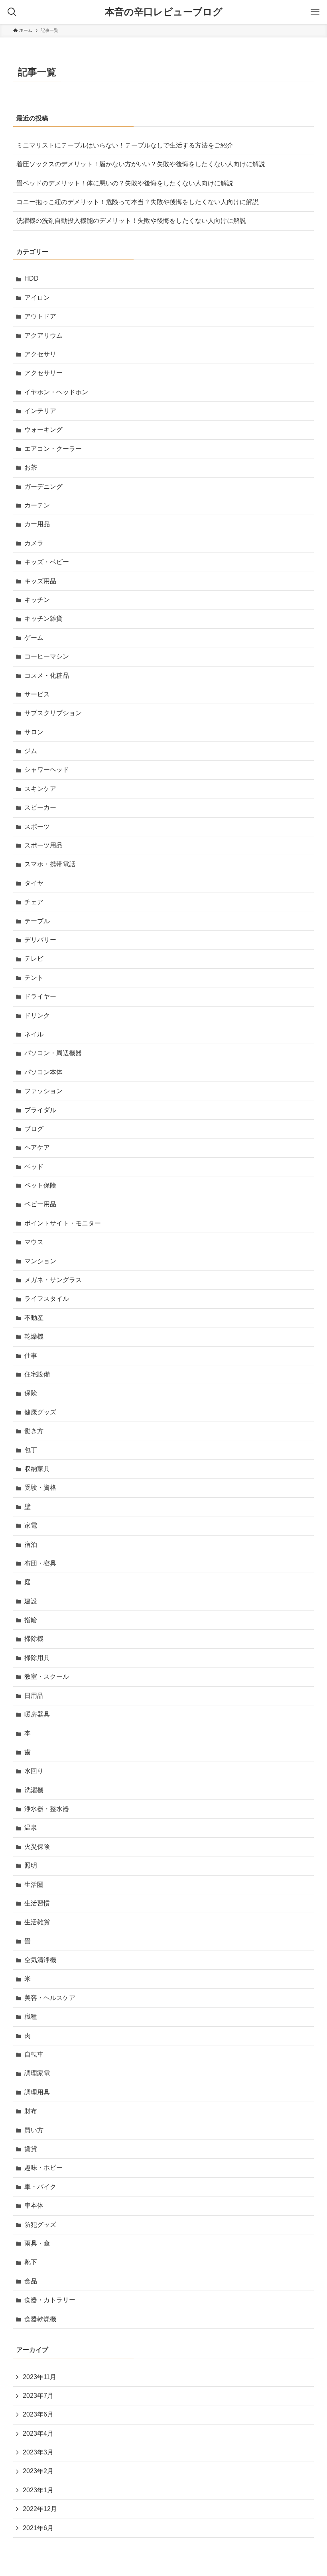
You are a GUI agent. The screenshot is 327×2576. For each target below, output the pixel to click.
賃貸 (31, 2149)
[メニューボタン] (315, 12)
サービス (37, 694)
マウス (34, 1242)
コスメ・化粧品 (47, 675)
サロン (34, 732)
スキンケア (40, 789)
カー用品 (37, 524)
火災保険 (37, 1847)
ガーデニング (43, 487)
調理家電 (37, 2073)
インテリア (40, 411)
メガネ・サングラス (53, 1280)
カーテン (37, 505)
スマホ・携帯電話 (50, 864)
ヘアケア (37, 1147)
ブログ (34, 1129)
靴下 (31, 2262)
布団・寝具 (40, 1563)
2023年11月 (39, 2377)
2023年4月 (38, 2433)
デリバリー (40, 940)
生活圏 (34, 1885)
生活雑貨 (37, 1922)
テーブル (37, 921)
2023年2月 (38, 2471)
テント (34, 978)
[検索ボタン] (12, 12)
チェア (34, 902)
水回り (34, 1771)
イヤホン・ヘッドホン (56, 392)
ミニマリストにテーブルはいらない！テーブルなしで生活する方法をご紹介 (125, 145)
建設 (31, 1601)
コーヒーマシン (47, 656)
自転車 (34, 2054)
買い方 (34, 2130)
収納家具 (37, 1469)
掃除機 (34, 1639)
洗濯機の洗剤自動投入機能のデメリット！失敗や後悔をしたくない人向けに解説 (131, 221)
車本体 (34, 2205)
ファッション (43, 1091)
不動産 (34, 1318)
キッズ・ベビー (47, 562)
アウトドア (40, 316)
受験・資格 (40, 1488)
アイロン (37, 298)
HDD (32, 278)
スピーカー (40, 807)
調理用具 (37, 2092)
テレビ (34, 959)
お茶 (31, 467)
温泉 (31, 1828)
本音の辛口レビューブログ (164, 12)
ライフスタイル (47, 1299)
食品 (31, 2281)
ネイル (34, 1034)
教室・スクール (47, 1676)
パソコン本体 (43, 1072)
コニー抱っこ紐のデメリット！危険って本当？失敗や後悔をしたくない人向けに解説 (138, 202)
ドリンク (37, 1016)
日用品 (34, 1696)
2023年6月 (38, 2414)
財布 (31, 2111)
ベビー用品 (40, 1204)
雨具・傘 (37, 2243)
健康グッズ (40, 1412)
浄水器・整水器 (47, 1809)
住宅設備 (37, 1374)
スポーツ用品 (43, 845)
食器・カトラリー (50, 2300)
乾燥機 (34, 1336)
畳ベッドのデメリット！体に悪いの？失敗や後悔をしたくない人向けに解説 (125, 183)
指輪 (31, 1620)
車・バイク (40, 2187)
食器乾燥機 (40, 2319)
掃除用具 (37, 1658)
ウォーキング (43, 430)
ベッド (34, 1167)
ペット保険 (40, 1185)
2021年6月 (38, 2528)
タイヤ (34, 883)
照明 (31, 1865)
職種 (31, 2017)
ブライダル (40, 1110)
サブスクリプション (53, 713)
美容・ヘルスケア (50, 1998)
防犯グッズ (40, 2225)
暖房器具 (37, 1714)
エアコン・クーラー (53, 449)
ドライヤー (40, 996)
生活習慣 (37, 1903)
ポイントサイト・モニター (63, 1223)
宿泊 (31, 1545)
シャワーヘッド (47, 770)
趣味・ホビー (43, 2168)
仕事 (31, 1356)
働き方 (34, 1431)
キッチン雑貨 (43, 618)
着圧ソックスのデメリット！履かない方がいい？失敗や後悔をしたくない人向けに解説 (141, 164)
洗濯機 (34, 1790)
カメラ (34, 543)
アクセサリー (43, 373)
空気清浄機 (40, 1960)
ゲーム (34, 638)
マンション (40, 1261)
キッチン (37, 600)
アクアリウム (43, 335)
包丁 (31, 1450)
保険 (31, 1393)
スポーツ (37, 827)
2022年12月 (40, 2509)
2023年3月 (38, 2452)
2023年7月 (38, 2396)
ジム (31, 751)
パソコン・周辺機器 (53, 1053)
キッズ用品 (40, 581)
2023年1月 (38, 2490)
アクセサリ (40, 354)
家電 (31, 1525)
